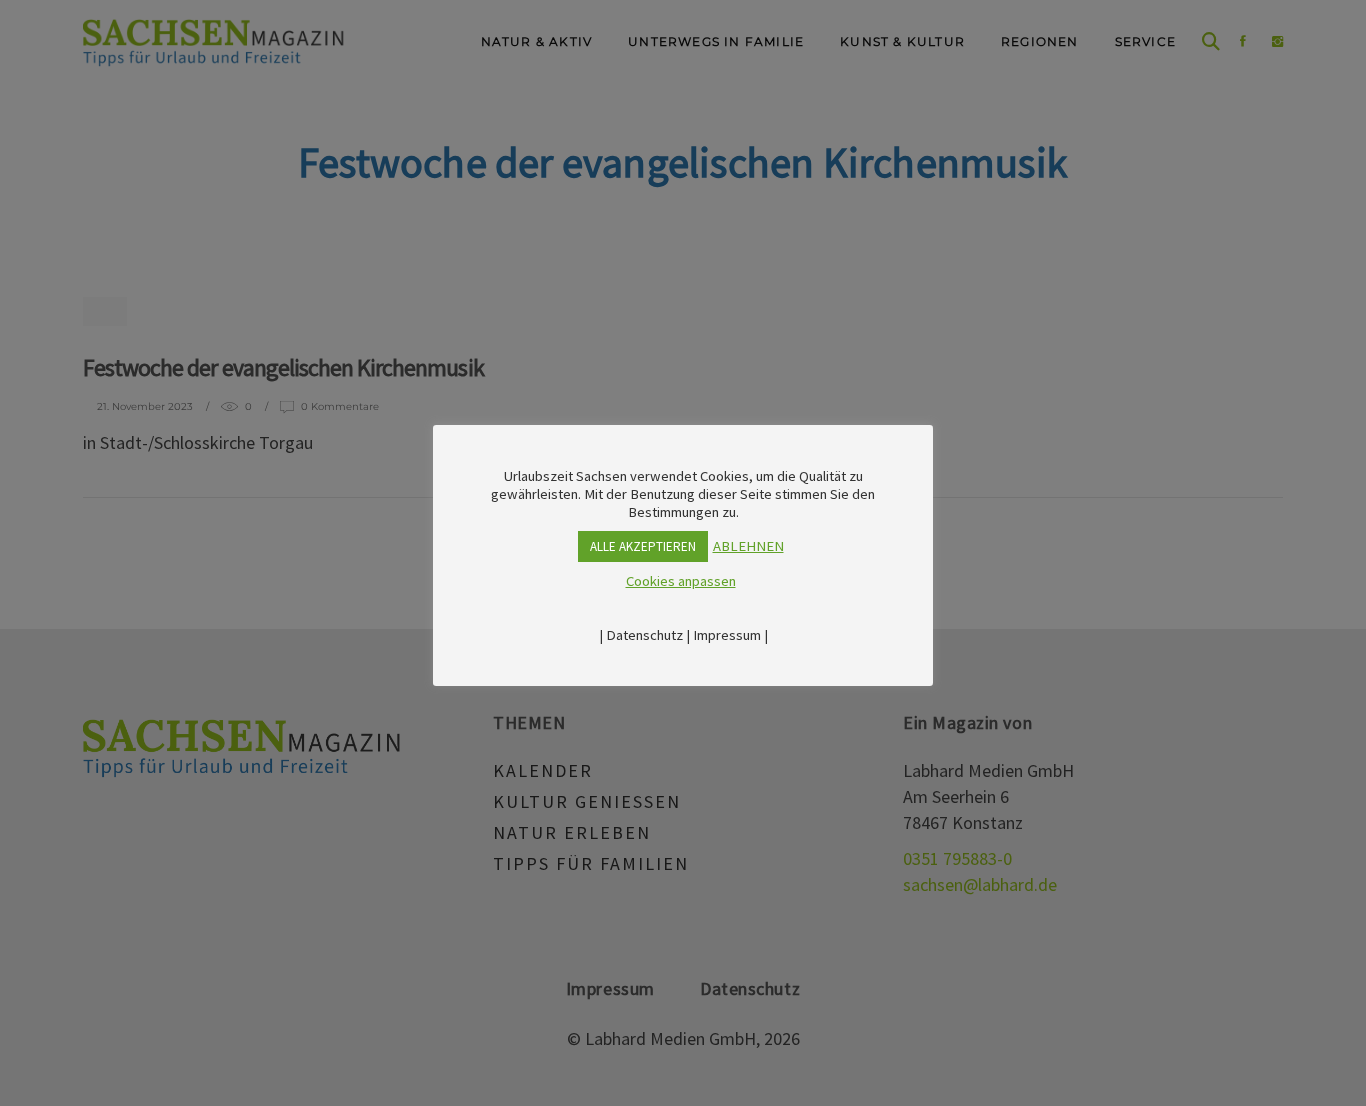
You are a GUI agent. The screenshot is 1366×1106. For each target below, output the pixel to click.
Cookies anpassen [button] (681, 581)
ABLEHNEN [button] (748, 546)
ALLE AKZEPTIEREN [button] (643, 546)
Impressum (727, 635)
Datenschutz (644, 635)
